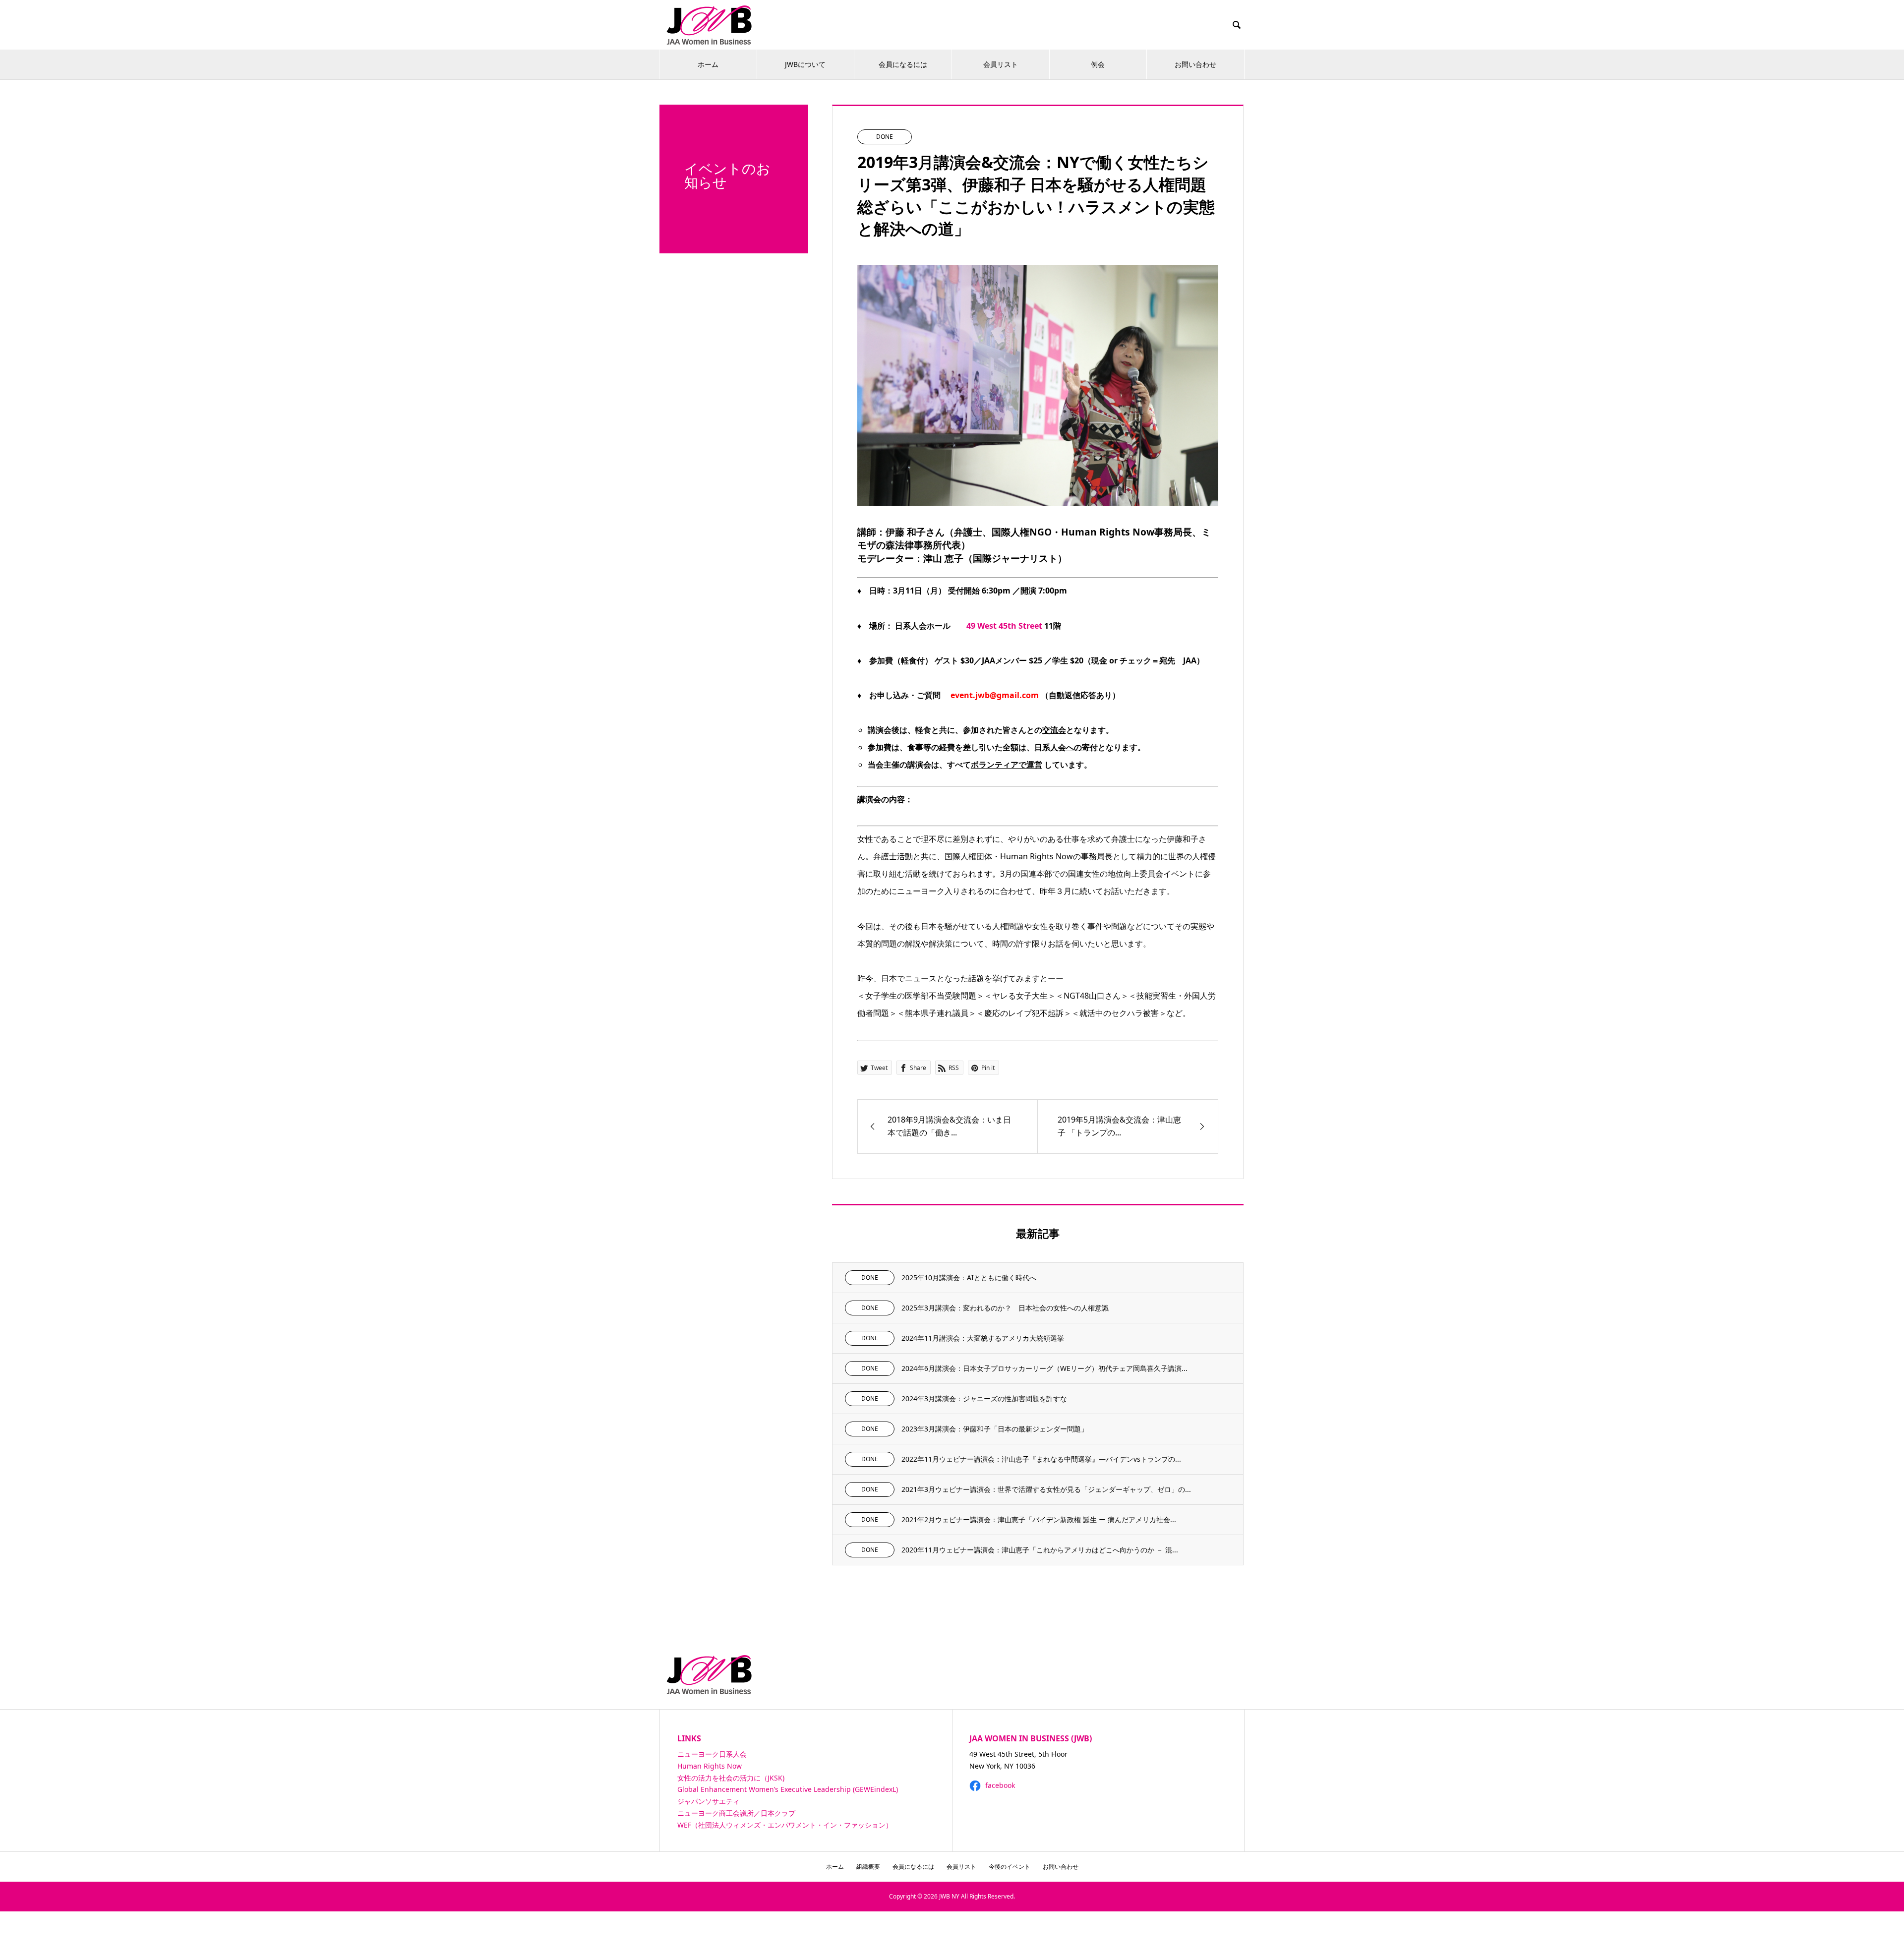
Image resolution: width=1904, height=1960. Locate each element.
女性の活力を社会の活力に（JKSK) (731, 1778)
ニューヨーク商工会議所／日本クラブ (736, 1813)
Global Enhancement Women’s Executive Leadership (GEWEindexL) (788, 1789)
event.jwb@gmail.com (996, 695)
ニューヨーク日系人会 (712, 1754)
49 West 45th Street (1004, 626)
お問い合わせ (1195, 64)
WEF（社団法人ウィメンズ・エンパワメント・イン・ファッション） (785, 1825)
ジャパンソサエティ (709, 1801)
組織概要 (868, 1867)
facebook (999, 1785)
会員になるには (903, 64)
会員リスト (1001, 64)
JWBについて (805, 64)
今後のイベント (1010, 1867)
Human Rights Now (710, 1766)
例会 (1098, 64)
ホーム (708, 64)
